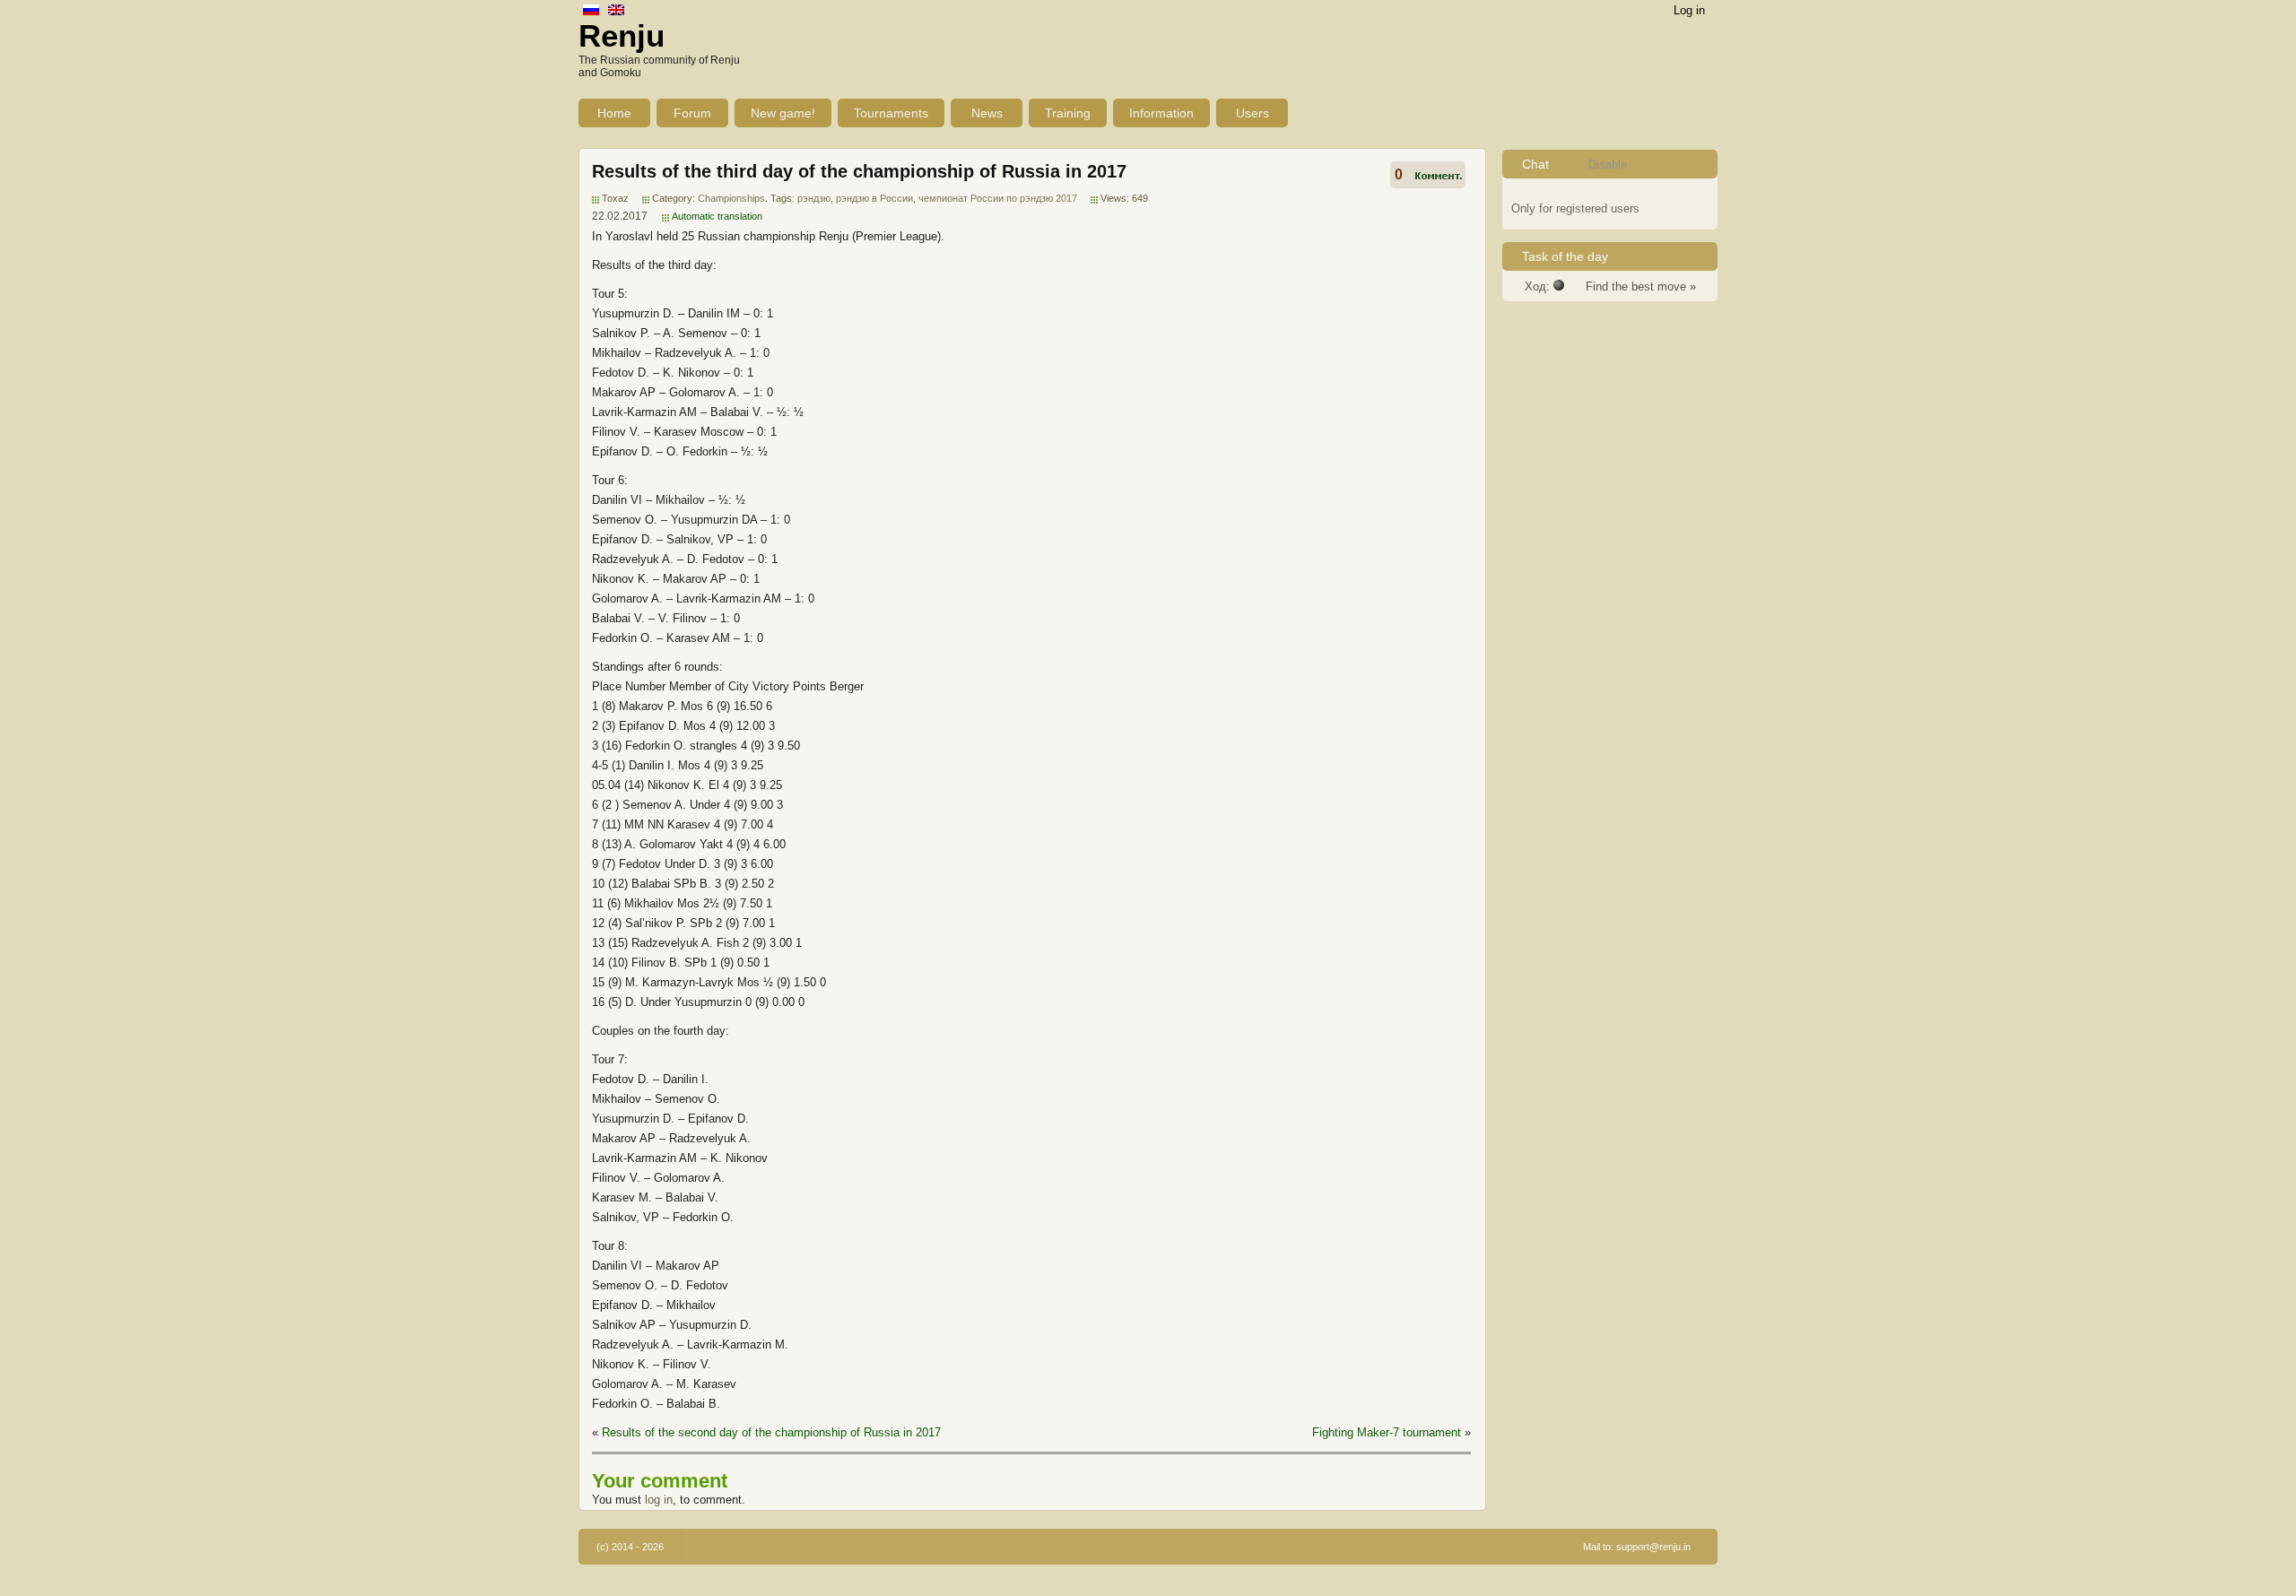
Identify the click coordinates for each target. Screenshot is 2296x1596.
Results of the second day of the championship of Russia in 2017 (771, 1432)
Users (1252, 113)
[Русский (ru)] (591, 11)
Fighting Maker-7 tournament (1387, 1432)
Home (614, 113)
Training (1068, 113)
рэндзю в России (874, 198)
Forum (692, 113)
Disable (1608, 165)
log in (659, 1500)
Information (1161, 113)
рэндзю (814, 198)
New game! (783, 113)
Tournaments (891, 113)
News (987, 113)
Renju (622, 35)
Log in (1689, 10)
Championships (731, 198)
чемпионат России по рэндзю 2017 (998, 198)
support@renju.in (1653, 1547)
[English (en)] (616, 11)
